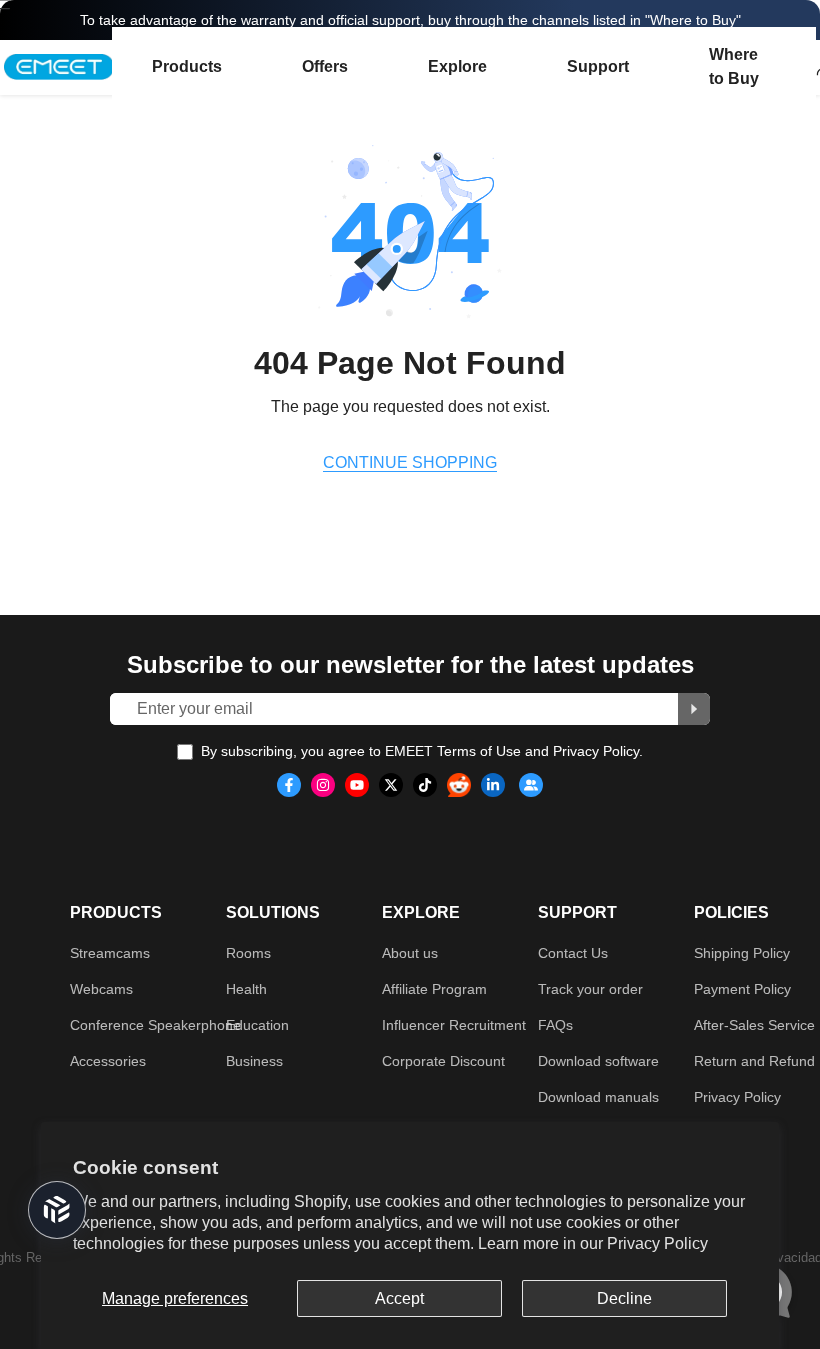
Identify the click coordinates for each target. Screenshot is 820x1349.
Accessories (108, 1061)
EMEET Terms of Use (453, 751)
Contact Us (573, 953)
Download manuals (598, 1097)
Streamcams (110, 953)
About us (410, 953)
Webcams (101, 989)
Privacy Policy (657, 1243)
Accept (399, 1298)
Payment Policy (742, 989)
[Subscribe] (694, 709)
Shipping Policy (742, 953)
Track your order (590, 989)
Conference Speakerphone (155, 1025)
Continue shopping (410, 462)
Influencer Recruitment (454, 1025)
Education (257, 1025)
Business (254, 1061)
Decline (624, 1298)
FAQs (555, 1025)
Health (246, 989)
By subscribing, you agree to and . (422, 751)
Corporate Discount (443, 1061)
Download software (598, 1061)
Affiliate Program (434, 989)
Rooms (248, 953)
